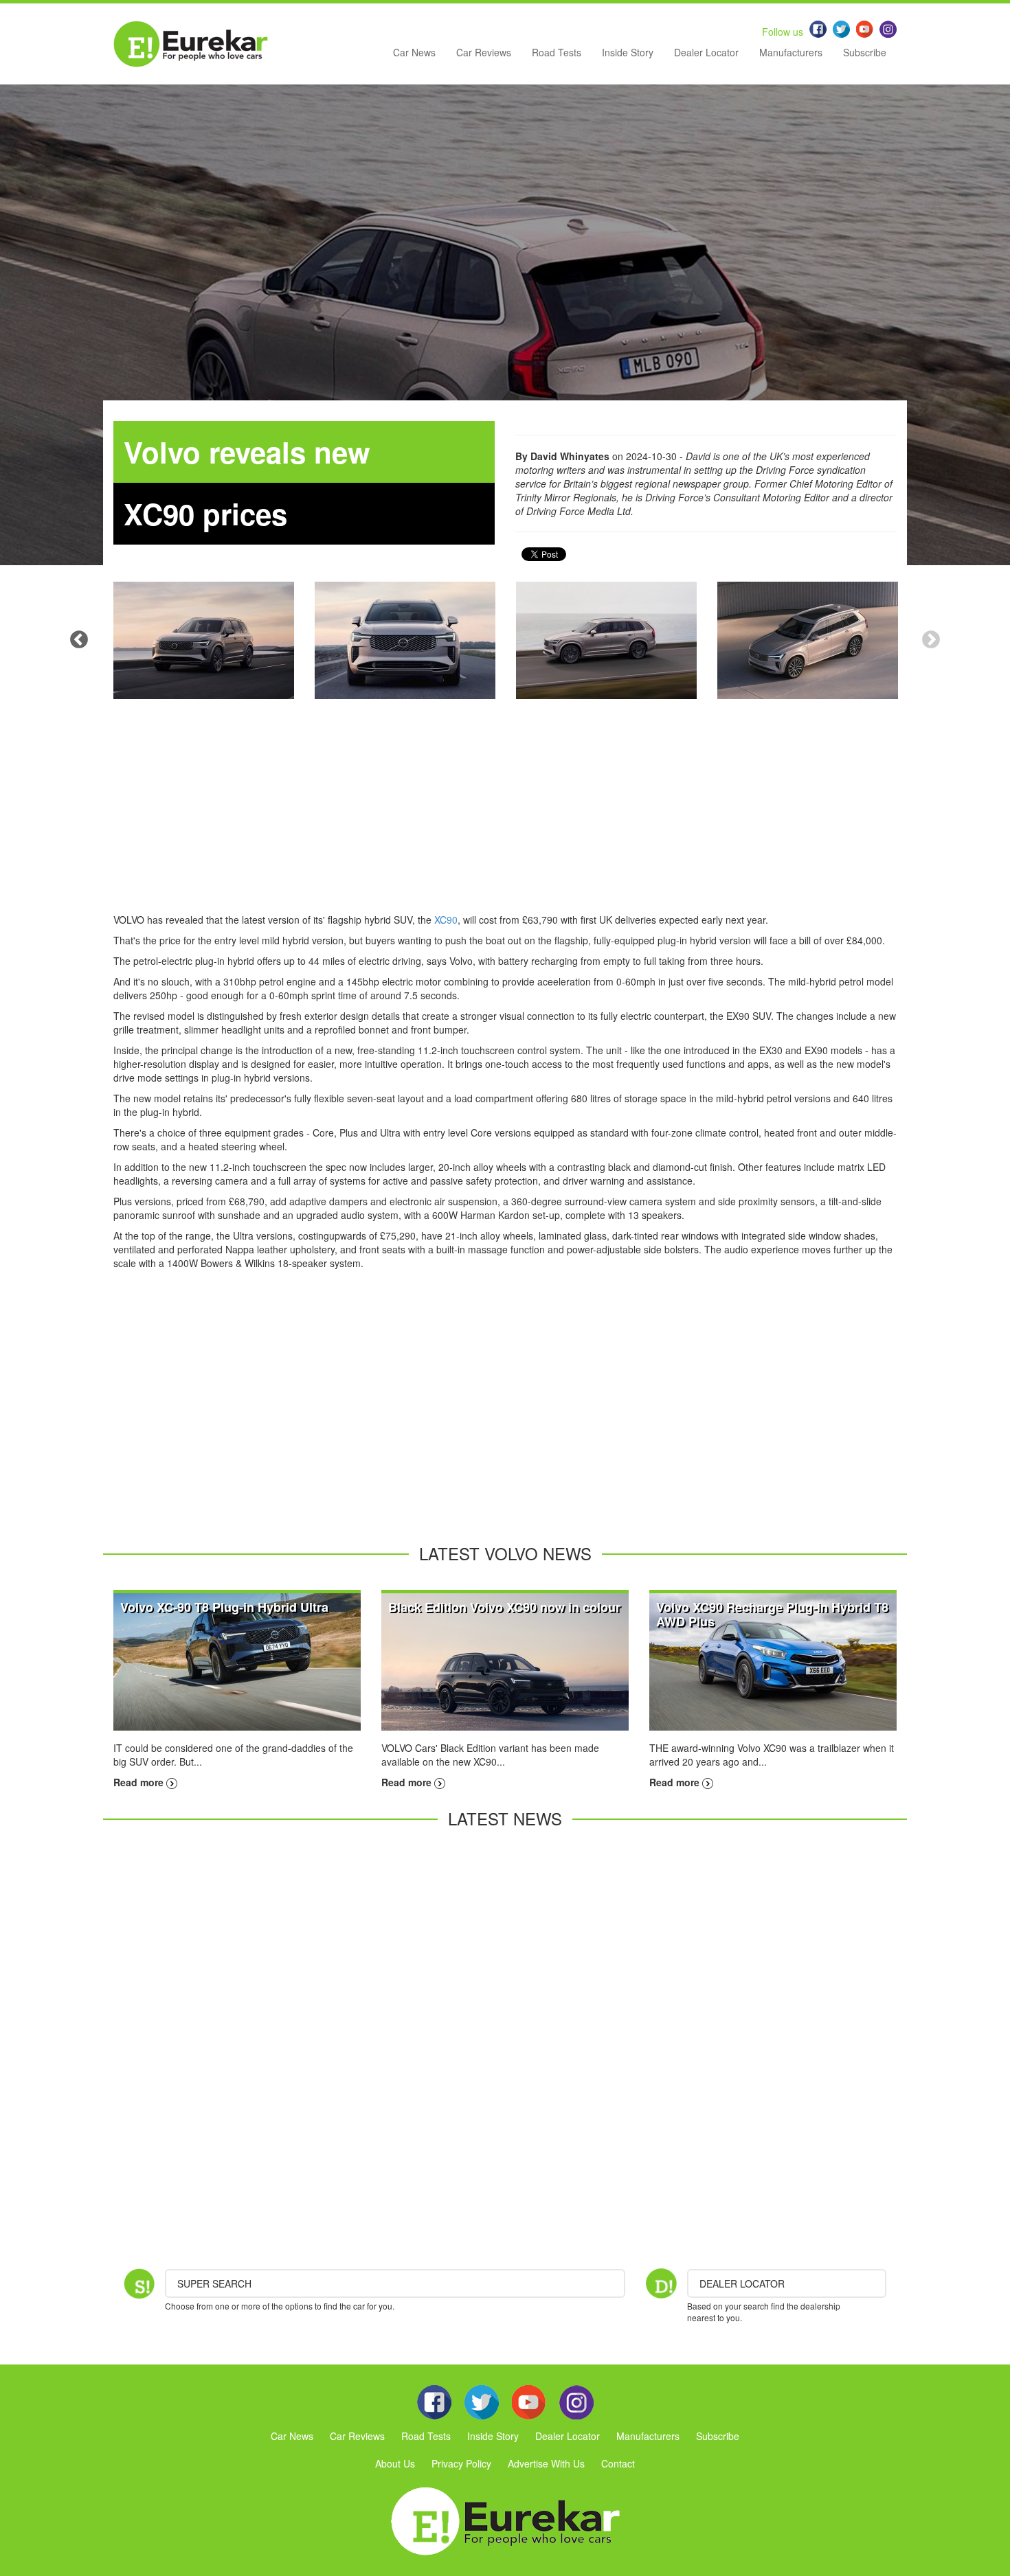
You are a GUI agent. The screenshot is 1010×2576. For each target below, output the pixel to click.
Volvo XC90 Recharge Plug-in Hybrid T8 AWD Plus (772, 1614)
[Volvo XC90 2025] (204, 640)
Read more (140, 1782)
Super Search (214, 2283)
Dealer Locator (706, 52)
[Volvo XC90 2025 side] (606, 640)
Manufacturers (791, 52)
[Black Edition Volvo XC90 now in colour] (505, 1661)
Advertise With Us (546, 2463)
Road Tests (557, 52)
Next (931, 640)
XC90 (446, 920)
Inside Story (628, 52)
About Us (395, 2463)
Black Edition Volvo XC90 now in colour (504, 1607)
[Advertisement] (505, 817)
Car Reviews (484, 52)
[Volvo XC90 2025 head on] (405, 640)
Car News (414, 52)
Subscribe (865, 52)
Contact (618, 2463)
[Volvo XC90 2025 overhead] (808, 640)
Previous (79, 640)
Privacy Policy (461, 2463)
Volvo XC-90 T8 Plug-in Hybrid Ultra (224, 1607)
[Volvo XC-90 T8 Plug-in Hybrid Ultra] (237, 1661)
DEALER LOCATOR (742, 2283)
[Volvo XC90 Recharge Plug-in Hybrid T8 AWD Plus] (773, 1661)
